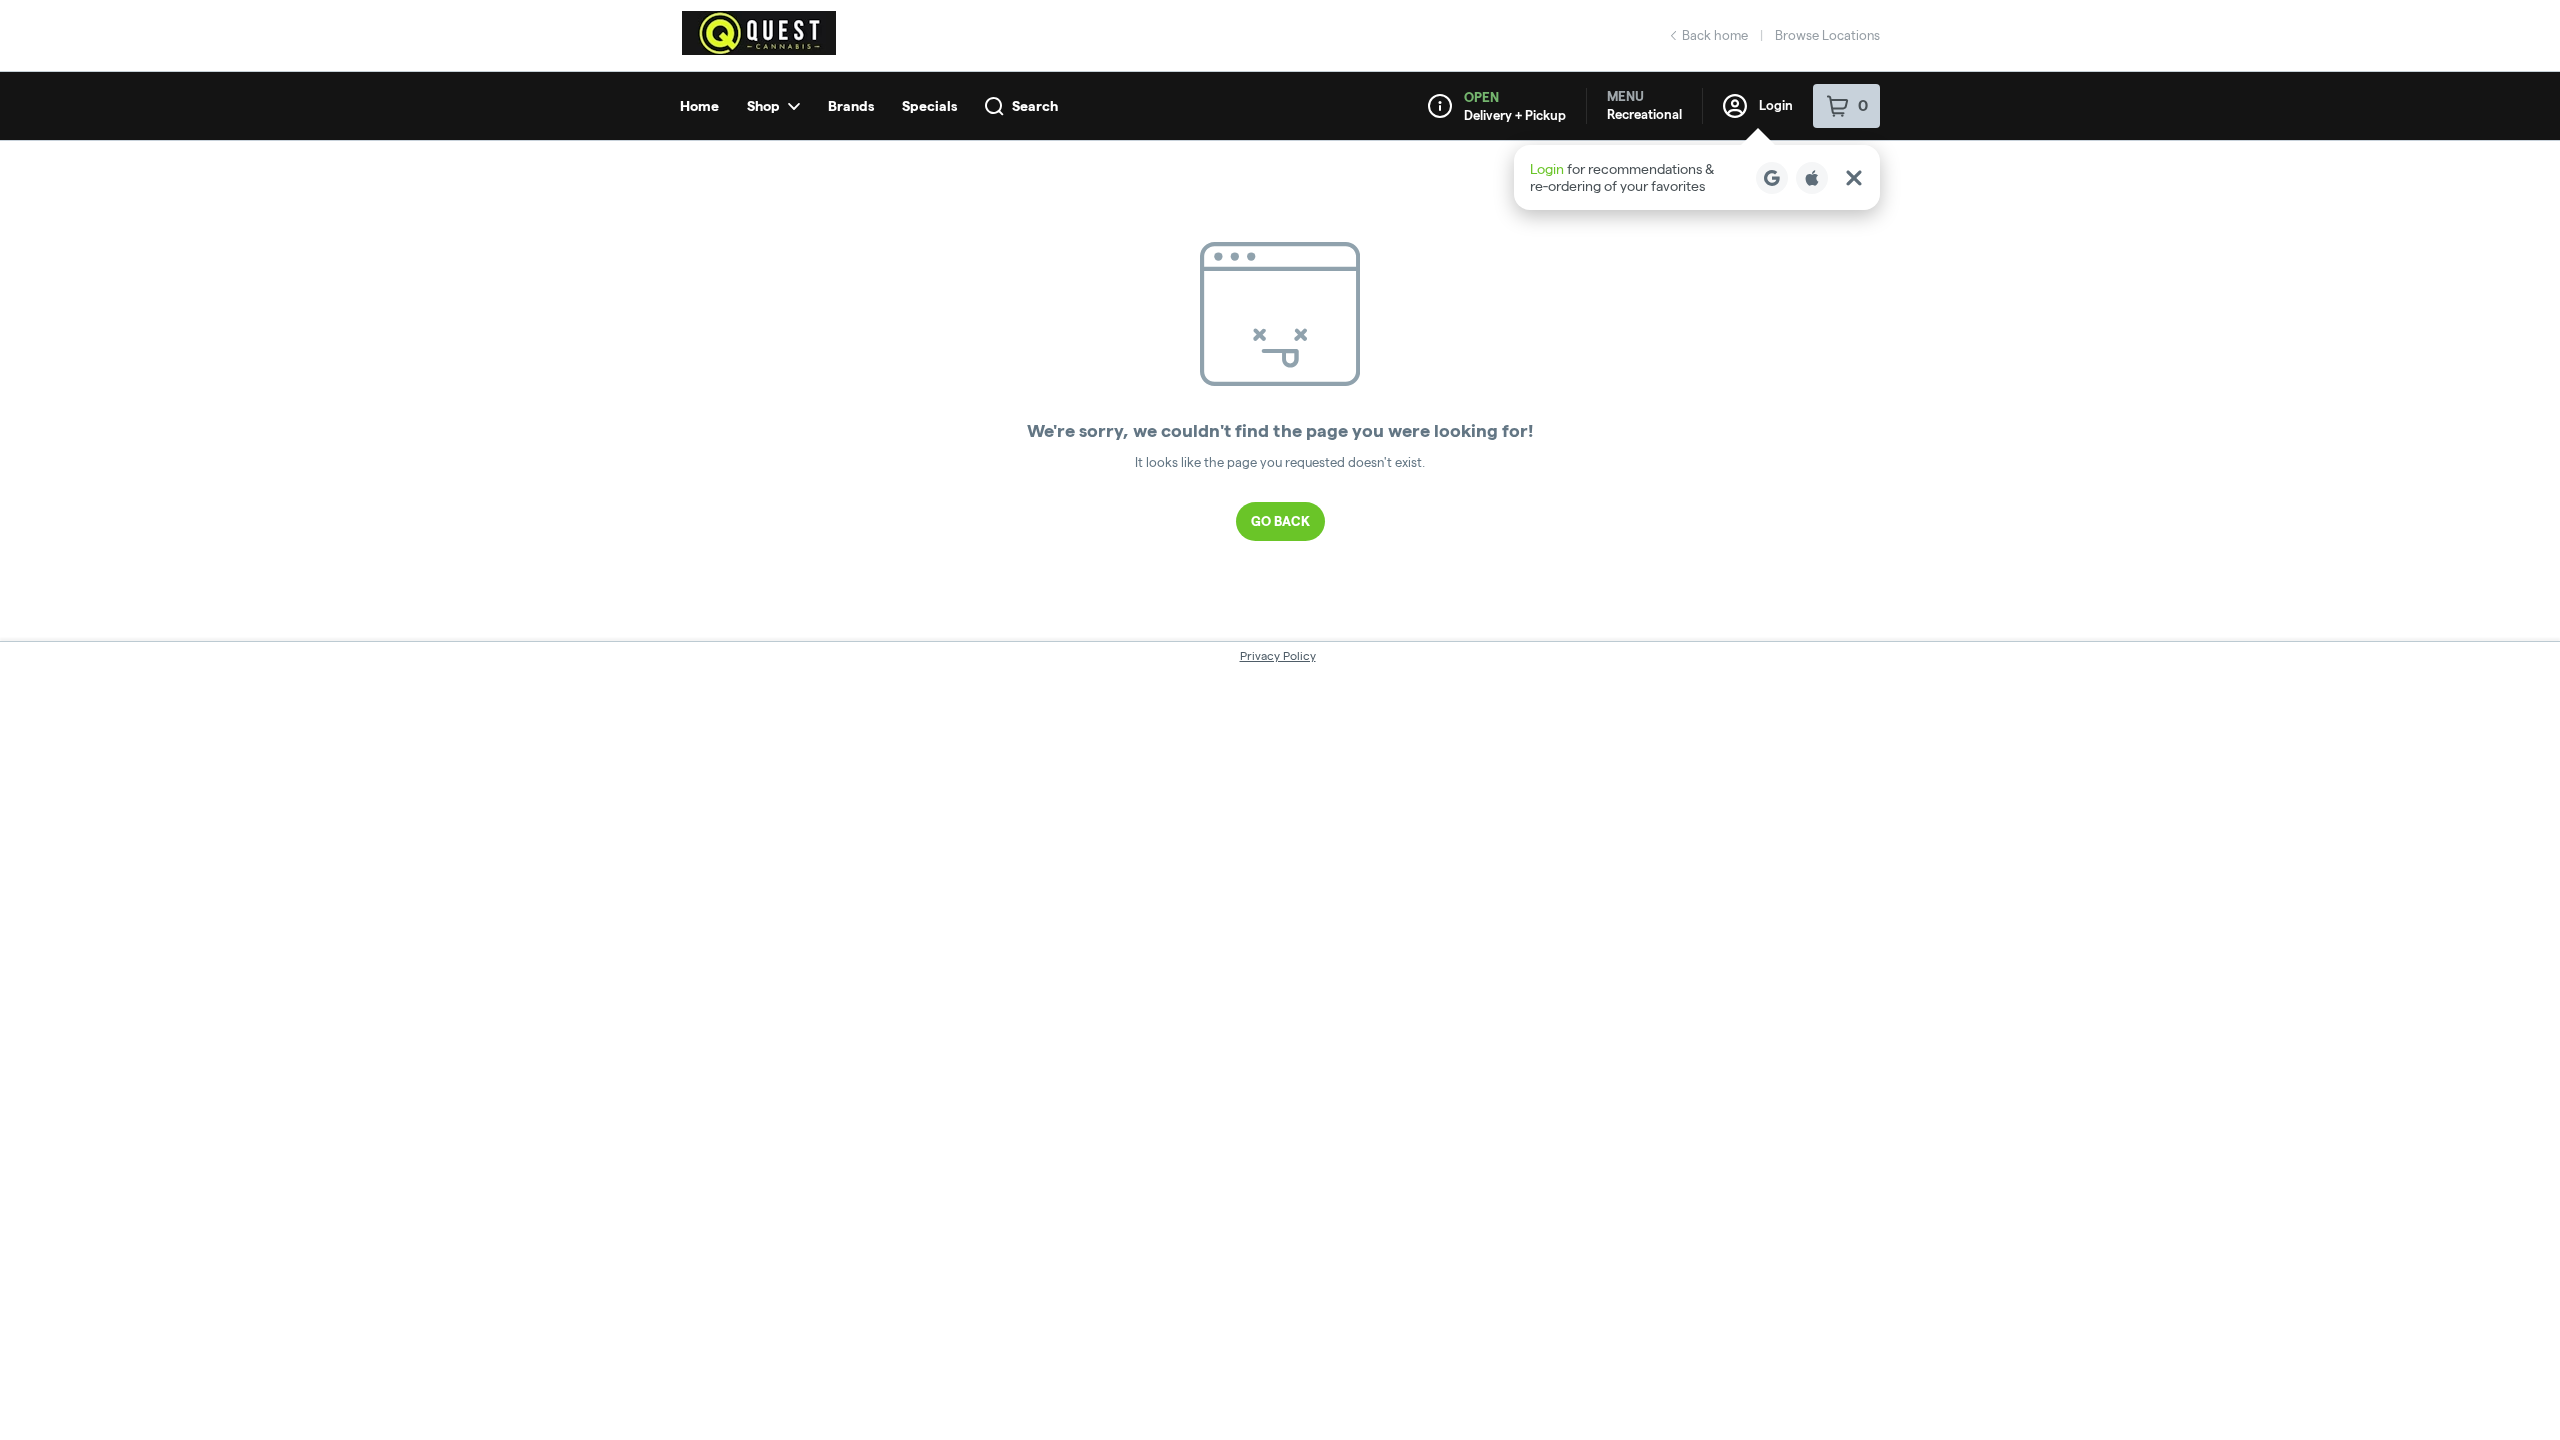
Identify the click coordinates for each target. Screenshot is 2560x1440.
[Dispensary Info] (1440, 106)
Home (699, 106)
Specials (929, 106)
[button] (1697, 177)
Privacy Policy (1278, 655)
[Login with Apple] (1812, 178)
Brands (851, 106)
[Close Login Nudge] (1854, 178)
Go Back (1280, 521)
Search (1035, 106)
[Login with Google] (1772, 178)
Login (1776, 105)
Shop (763, 106)
